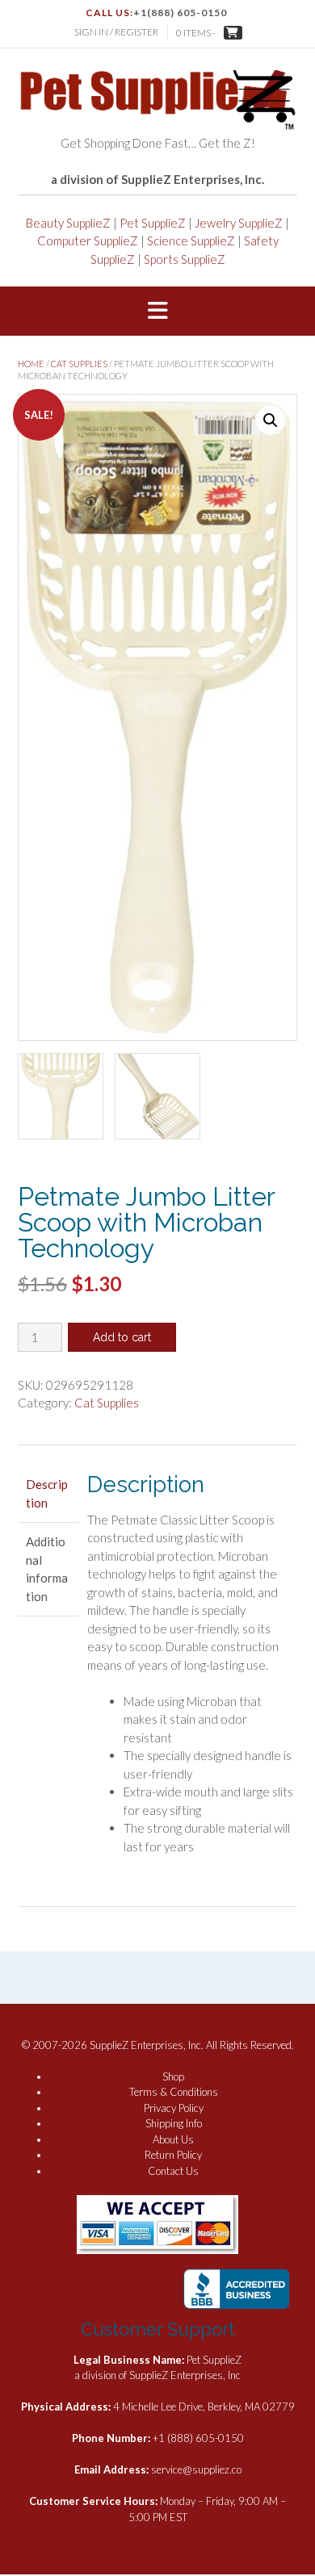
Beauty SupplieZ (68, 223)
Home (31, 364)
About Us (173, 2139)
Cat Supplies (79, 364)
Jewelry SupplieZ (239, 223)
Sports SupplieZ (185, 259)
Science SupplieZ (191, 240)
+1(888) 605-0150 (180, 13)
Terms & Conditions (174, 2092)
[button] (157, 312)
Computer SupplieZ (88, 240)
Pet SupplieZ (153, 223)
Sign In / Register (116, 32)
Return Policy (173, 2155)
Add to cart (122, 1337)
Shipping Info (174, 2123)
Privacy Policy (174, 2108)
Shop (173, 2076)
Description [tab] (47, 1493)
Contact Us (173, 2171)
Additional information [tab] (47, 1569)
